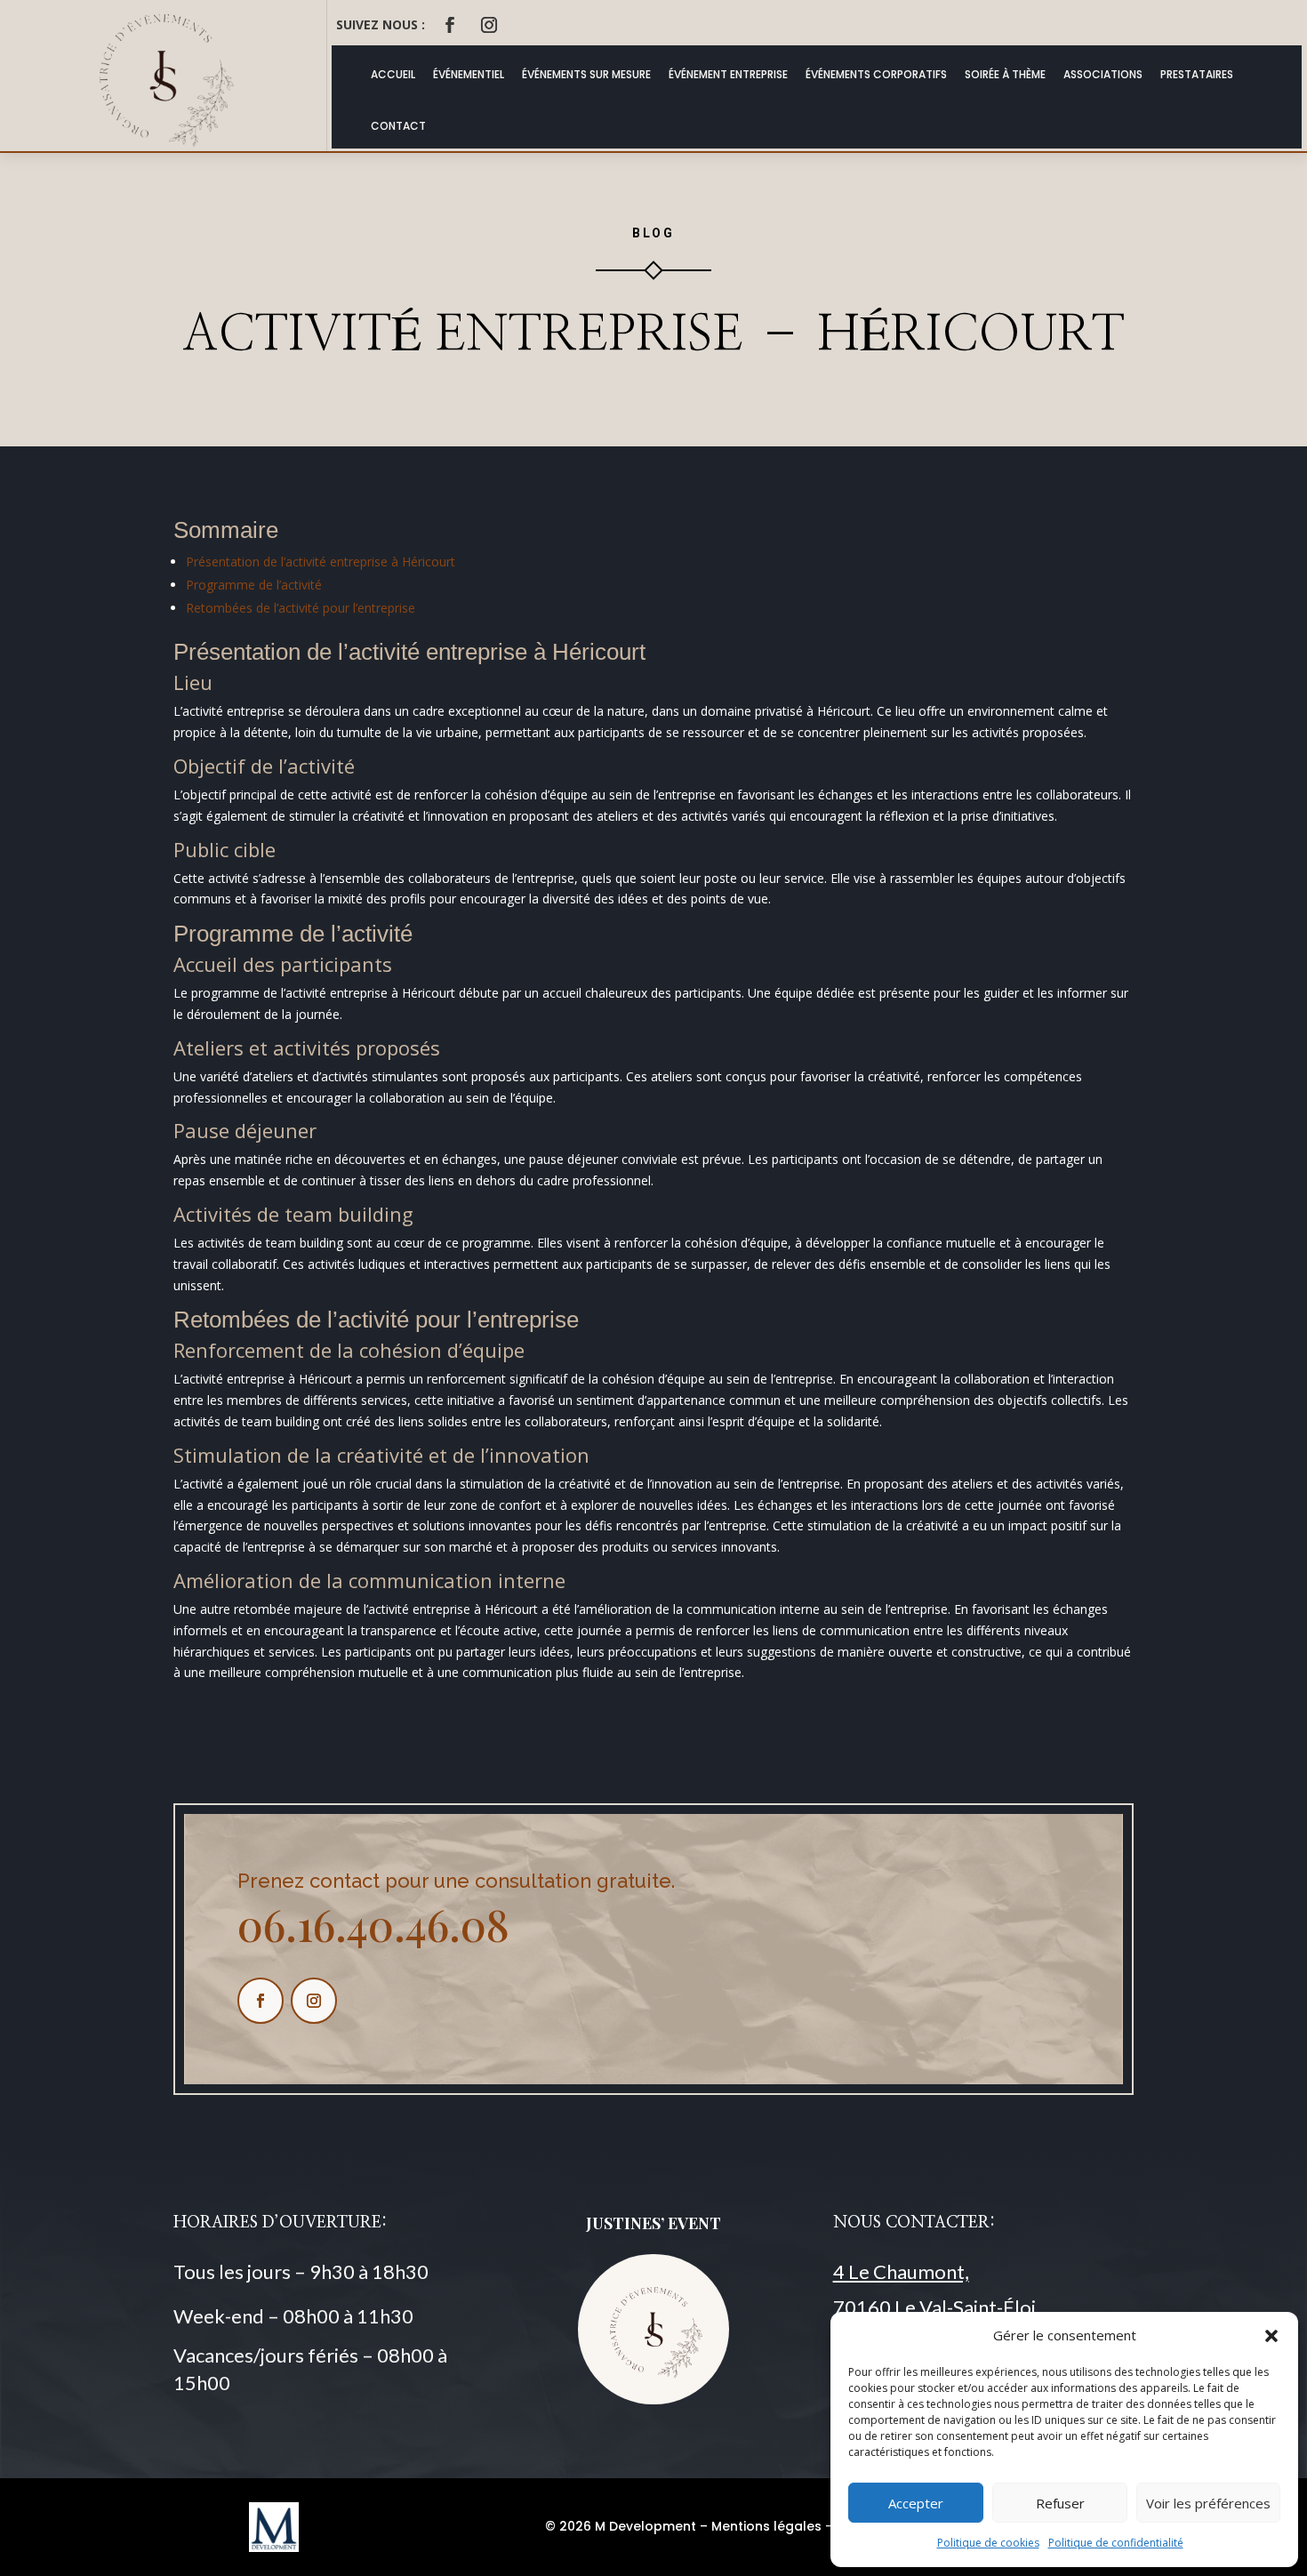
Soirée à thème (1005, 74)
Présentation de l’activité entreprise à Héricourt (321, 562)
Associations (1103, 74)
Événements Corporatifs (876, 74)
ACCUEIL (393, 74)
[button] (1271, 2336)
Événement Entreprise (728, 74)
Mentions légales (766, 2526)
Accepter (916, 2503)
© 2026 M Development (621, 2526)
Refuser (1060, 2503)
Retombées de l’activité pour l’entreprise (301, 608)
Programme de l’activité (254, 585)
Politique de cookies (988, 2543)
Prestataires (1197, 74)
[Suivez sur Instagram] (489, 25)
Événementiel (469, 74)
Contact (398, 126)
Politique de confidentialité (1116, 2543)
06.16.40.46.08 (373, 1924)
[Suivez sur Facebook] (450, 25)
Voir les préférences (1208, 2503)
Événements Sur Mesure (586, 74)
